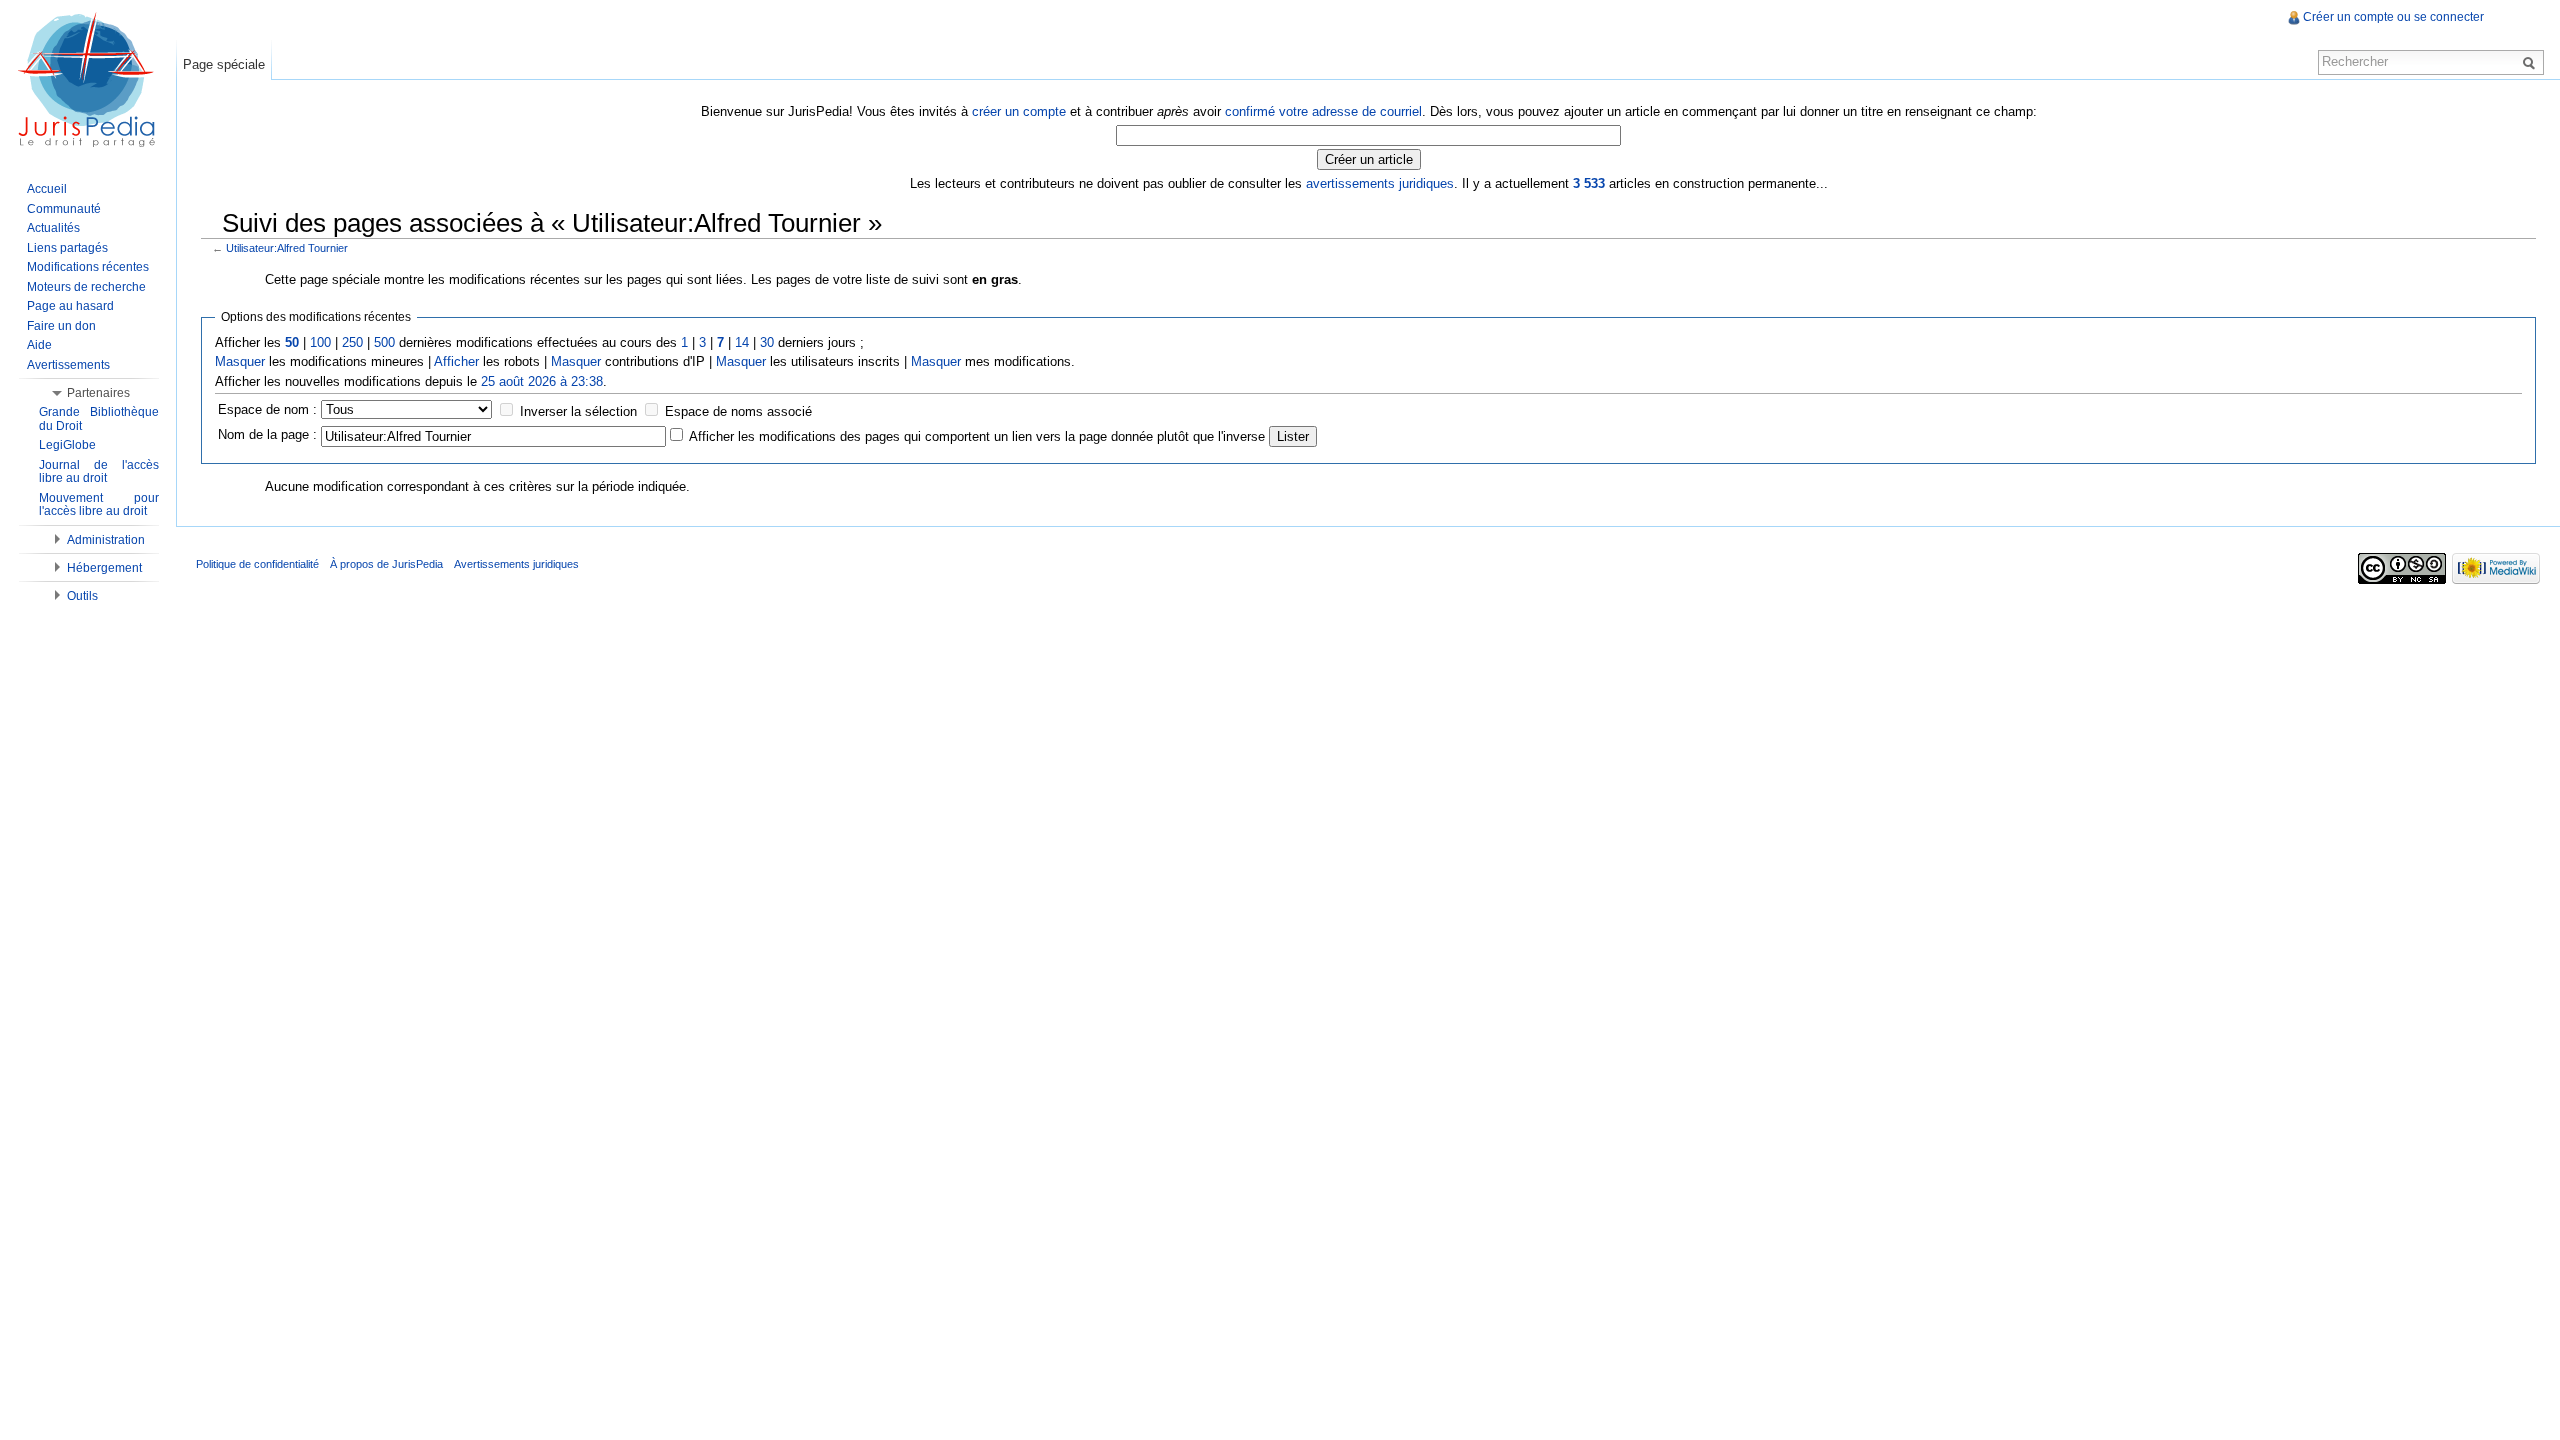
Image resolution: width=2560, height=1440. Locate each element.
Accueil (47, 189)
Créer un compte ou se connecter (2393, 17)
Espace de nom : (267, 409)
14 (742, 342)
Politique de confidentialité (257, 564)
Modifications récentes (88, 267)
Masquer (240, 361)
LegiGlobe (67, 445)
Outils (82, 596)
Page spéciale (224, 64)
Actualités (53, 228)
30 (767, 342)
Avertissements (68, 365)
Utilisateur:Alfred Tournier (287, 248)
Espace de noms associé (738, 411)
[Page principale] (88, 80)
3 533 (1589, 183)
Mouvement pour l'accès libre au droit (99, 505)
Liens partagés (67, 248)
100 (320, 342)
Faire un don (61, 326)
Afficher (456, 361)
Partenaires (98, 393)
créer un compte (1019, 111)
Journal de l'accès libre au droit (99, 472)
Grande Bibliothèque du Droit (99, 419)
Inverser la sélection (578, 411)
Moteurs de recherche (86, 287)
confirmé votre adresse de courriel (1323, 111)
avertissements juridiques (1380, 183)
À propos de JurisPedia (386, 564)
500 (384, 342)
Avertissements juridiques (516, 564)
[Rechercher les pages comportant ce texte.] (2532, 62)
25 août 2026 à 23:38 (542, 381)
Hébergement (104, 568)
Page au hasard (70, 306)
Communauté (64, 209)
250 (352, 342)
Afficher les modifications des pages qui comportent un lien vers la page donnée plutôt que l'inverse (977, 436)
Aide (39, 345)
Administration (106, 540)
